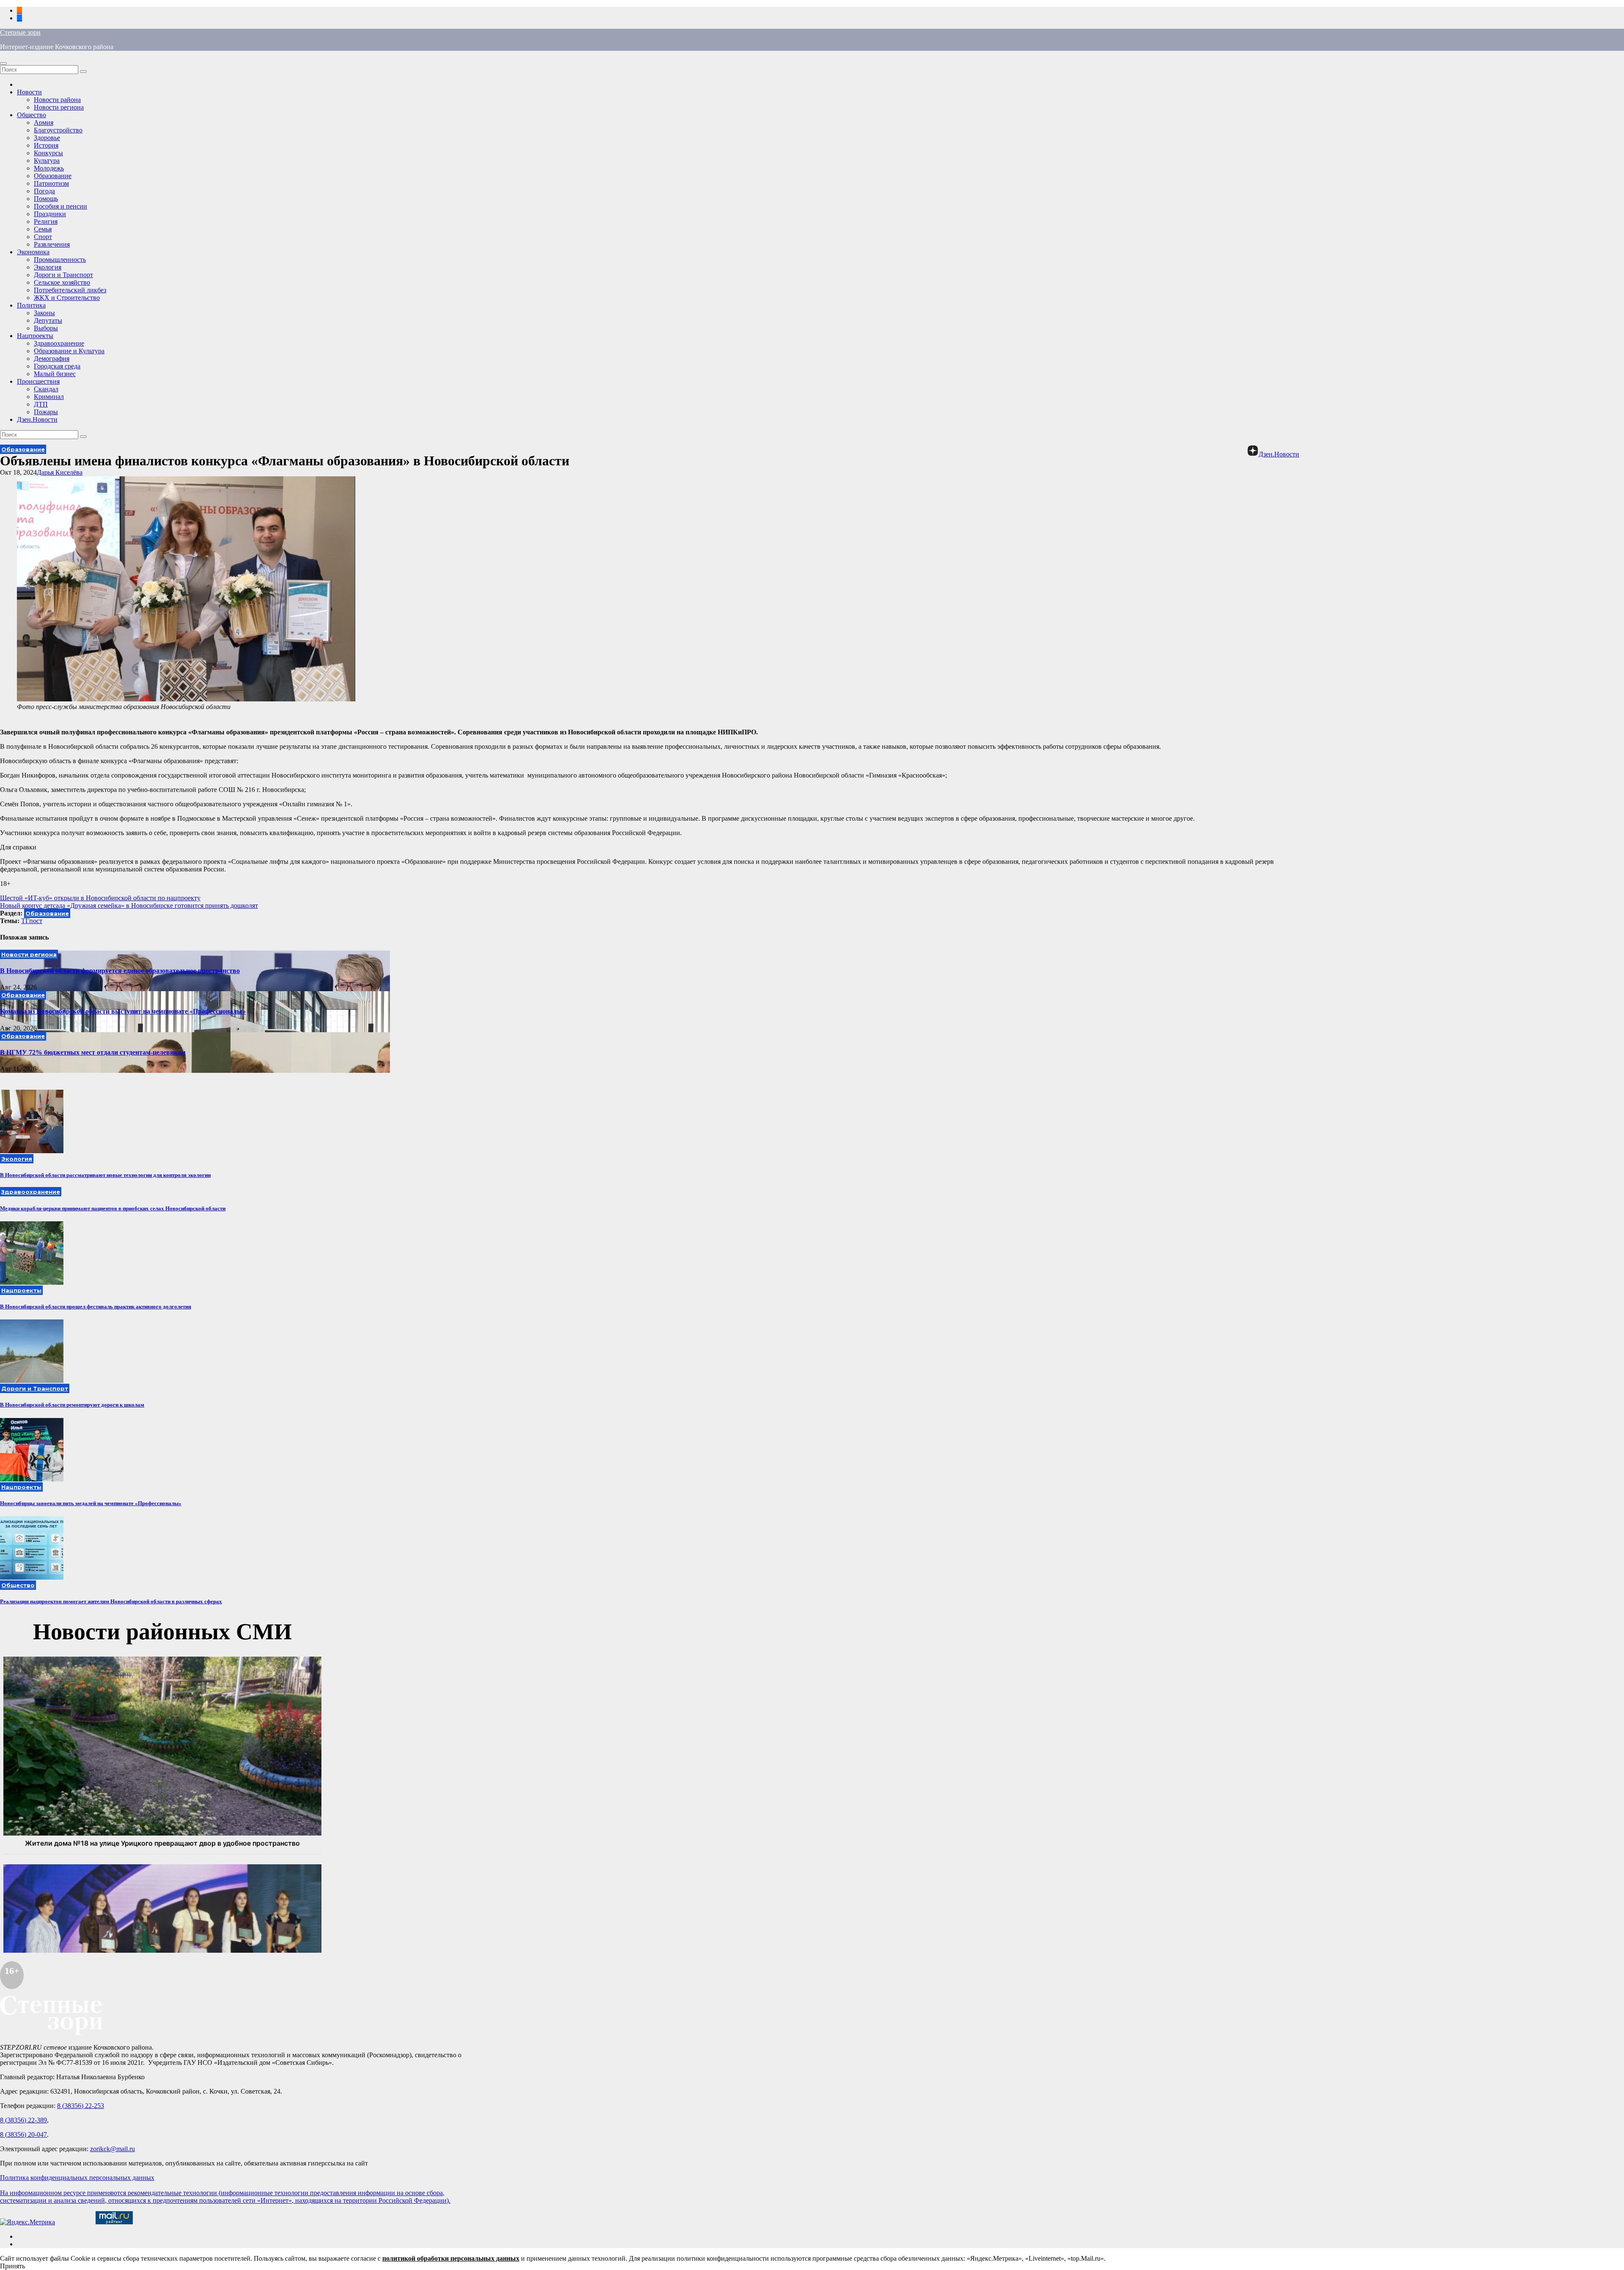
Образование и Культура (69, 351)
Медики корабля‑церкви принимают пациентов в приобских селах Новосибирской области (113, 1208)
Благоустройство (58, 130)
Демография (52, 359)
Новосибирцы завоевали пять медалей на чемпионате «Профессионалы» (91, 1503)
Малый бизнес (55, 374)
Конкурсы (48, 153)
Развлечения (52, 244)
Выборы (46, 328)
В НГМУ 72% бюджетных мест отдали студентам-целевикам (93, 1052)
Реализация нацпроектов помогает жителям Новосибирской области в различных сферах (111, 1601)
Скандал (46, 389)
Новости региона (59, 107)
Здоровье (47, 138)
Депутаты (48, 320)
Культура (47, 161)
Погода (44, 191)
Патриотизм (51, 183)
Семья (43, 229)
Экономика (33, 252)
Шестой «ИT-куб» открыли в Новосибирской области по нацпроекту (100, 898)
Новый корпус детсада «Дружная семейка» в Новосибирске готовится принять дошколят (129, 906)
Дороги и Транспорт (63, 275)
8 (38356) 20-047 (23, 2134)
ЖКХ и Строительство (67, 298)
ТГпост (32, 921)
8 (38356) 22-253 (81, 2106)
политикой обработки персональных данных (451, 2258)
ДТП (41, 404)
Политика (31, 305)
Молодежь (49, 168)
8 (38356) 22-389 (23, 2120)
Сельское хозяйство (62, 282)
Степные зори (20, 32)
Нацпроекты (35, 336)
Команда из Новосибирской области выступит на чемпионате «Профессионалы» (123, 1011)
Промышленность (60, 260)
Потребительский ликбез (70, 290)
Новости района (57, 100)
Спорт (43, 237)
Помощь (46, 199)
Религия (46, 221)
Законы (44, 313)
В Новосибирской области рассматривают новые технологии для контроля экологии (105, 1175)
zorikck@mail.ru (112, 2149)
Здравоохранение (59, 343)
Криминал (49, 397)
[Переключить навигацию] (3, 63)
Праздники (50, 214)
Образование (53, 176)
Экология (48, 267)
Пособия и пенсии (60, 206)
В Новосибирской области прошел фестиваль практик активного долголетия (96, 1307)
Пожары (46, 412)
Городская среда (57, 366)
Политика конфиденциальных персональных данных (77, 2178)
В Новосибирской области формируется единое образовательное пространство (120, 971)
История (46, 145)
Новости (29, 92)
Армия (44, 122)
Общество (32, 115)
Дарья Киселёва (60, 472)
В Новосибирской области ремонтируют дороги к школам (72, 1405)
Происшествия (38, 381)
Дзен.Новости (37, 419)
